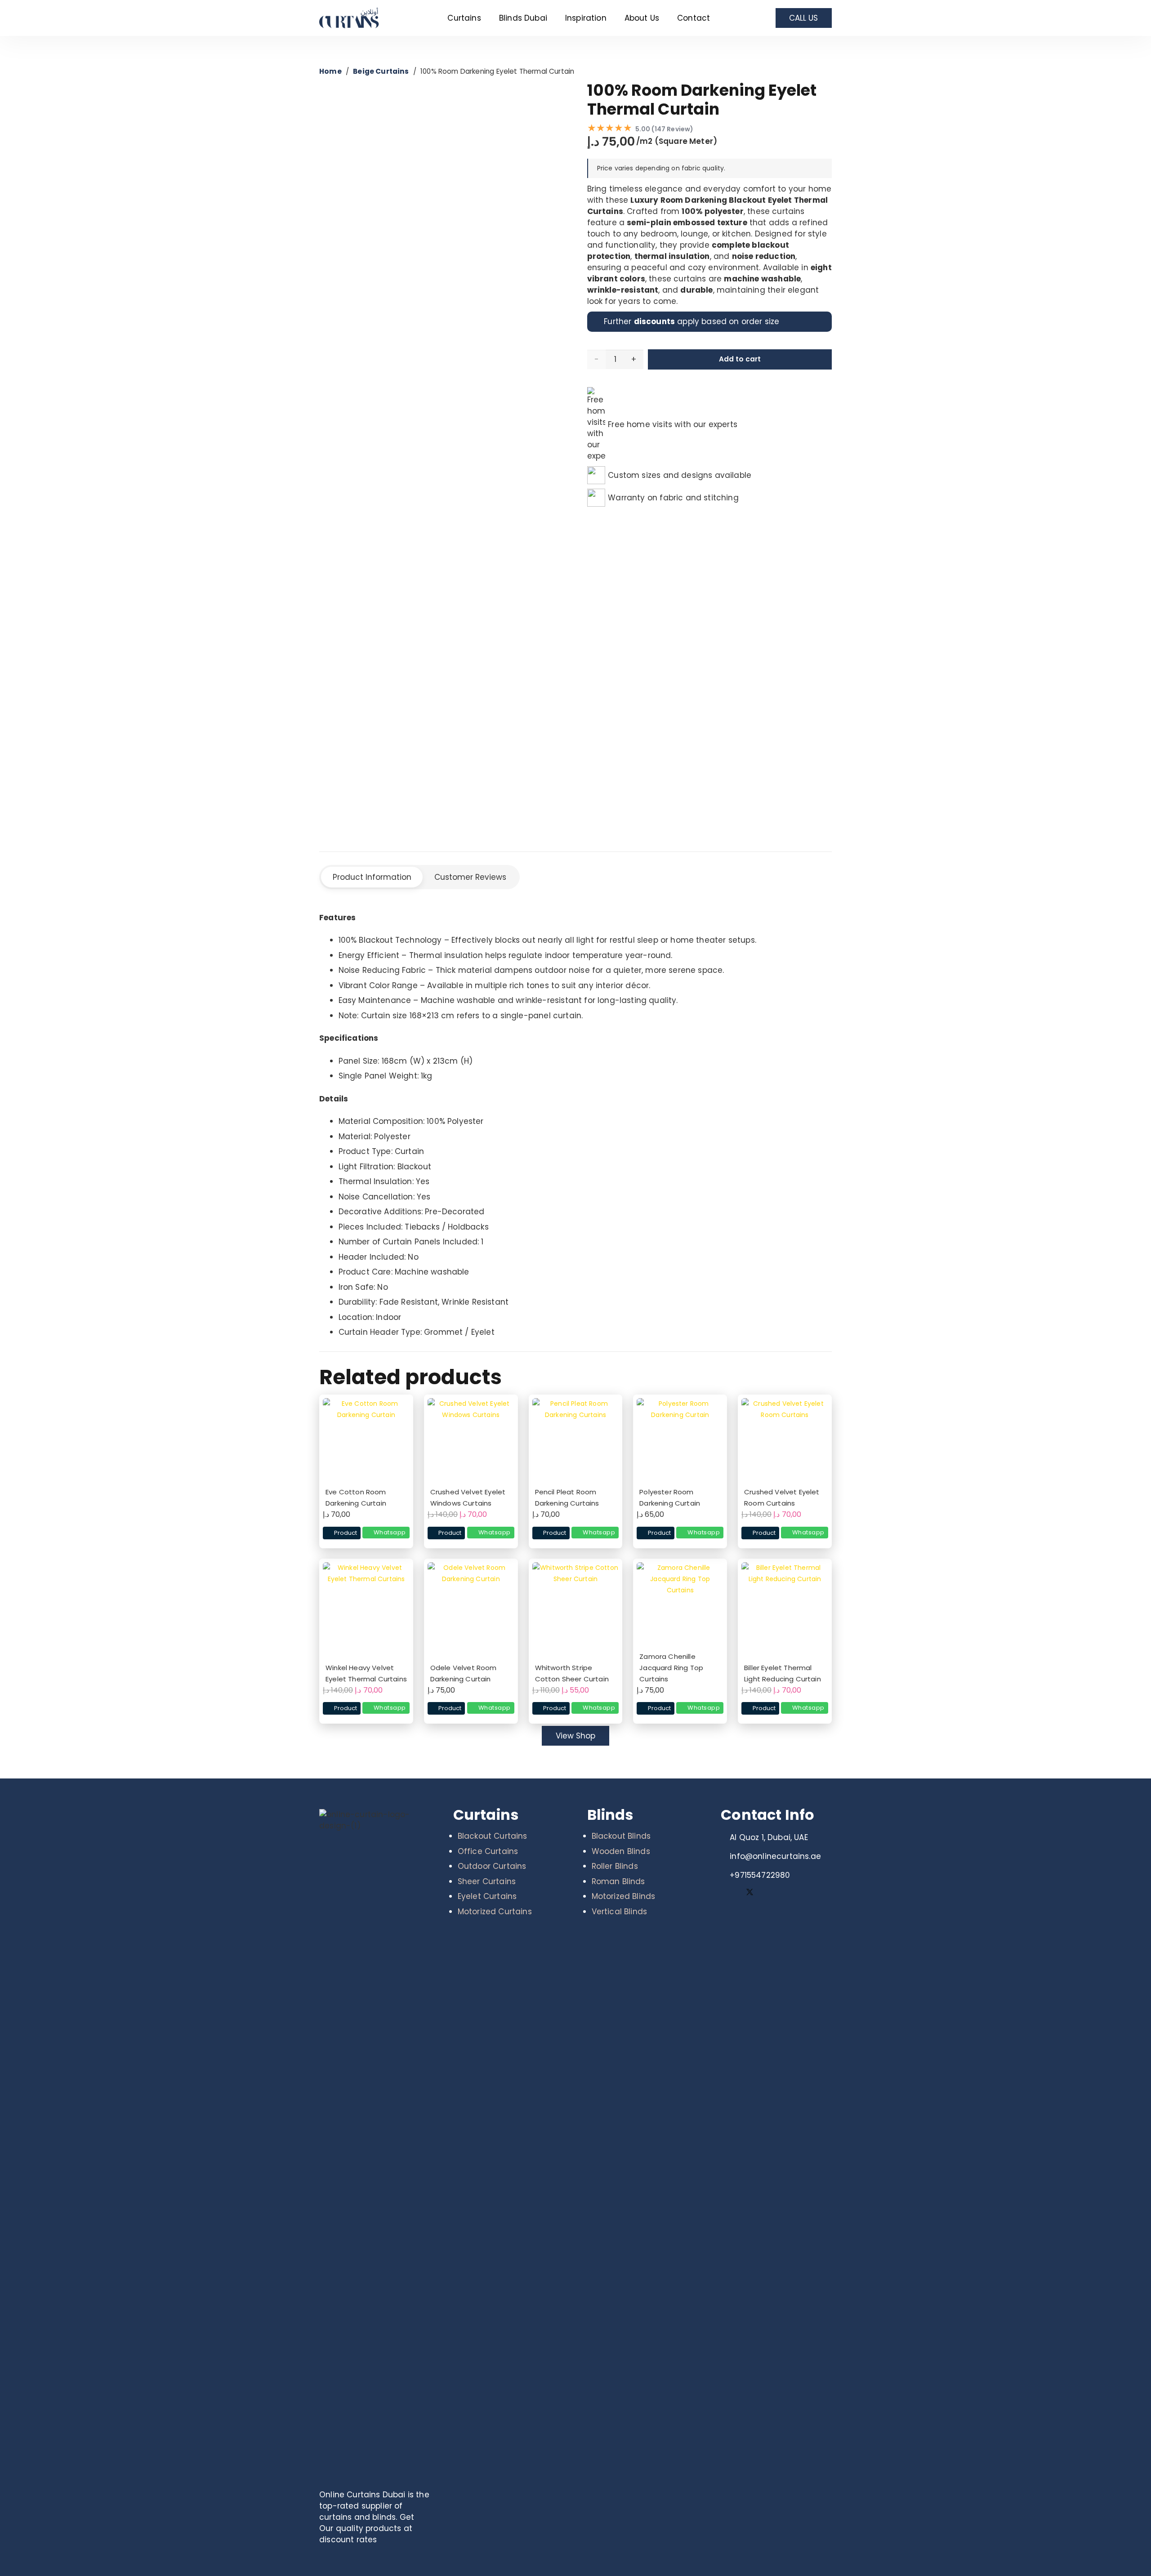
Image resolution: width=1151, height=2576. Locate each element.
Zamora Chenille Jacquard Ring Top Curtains (671, 1668)
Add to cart (740, 359)
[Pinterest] (769, 1893)
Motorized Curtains (495, 1912)
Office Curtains (488, 1851)
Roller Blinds (615, 1866)
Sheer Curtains (487, 1881)
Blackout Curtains (493, 1836)
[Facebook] (730, 1893)
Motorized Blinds (624, 1896)
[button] (486, 18)
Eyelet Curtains (487, 1896)
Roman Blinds (618, 1881)
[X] (750, 1893)
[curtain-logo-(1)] (356, 18)
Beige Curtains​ (381, 71)
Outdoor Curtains (492, 1866)
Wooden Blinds (621, 1851)
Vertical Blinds (620, 1912)
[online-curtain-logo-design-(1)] (375, 2146)
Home (330, 71)
